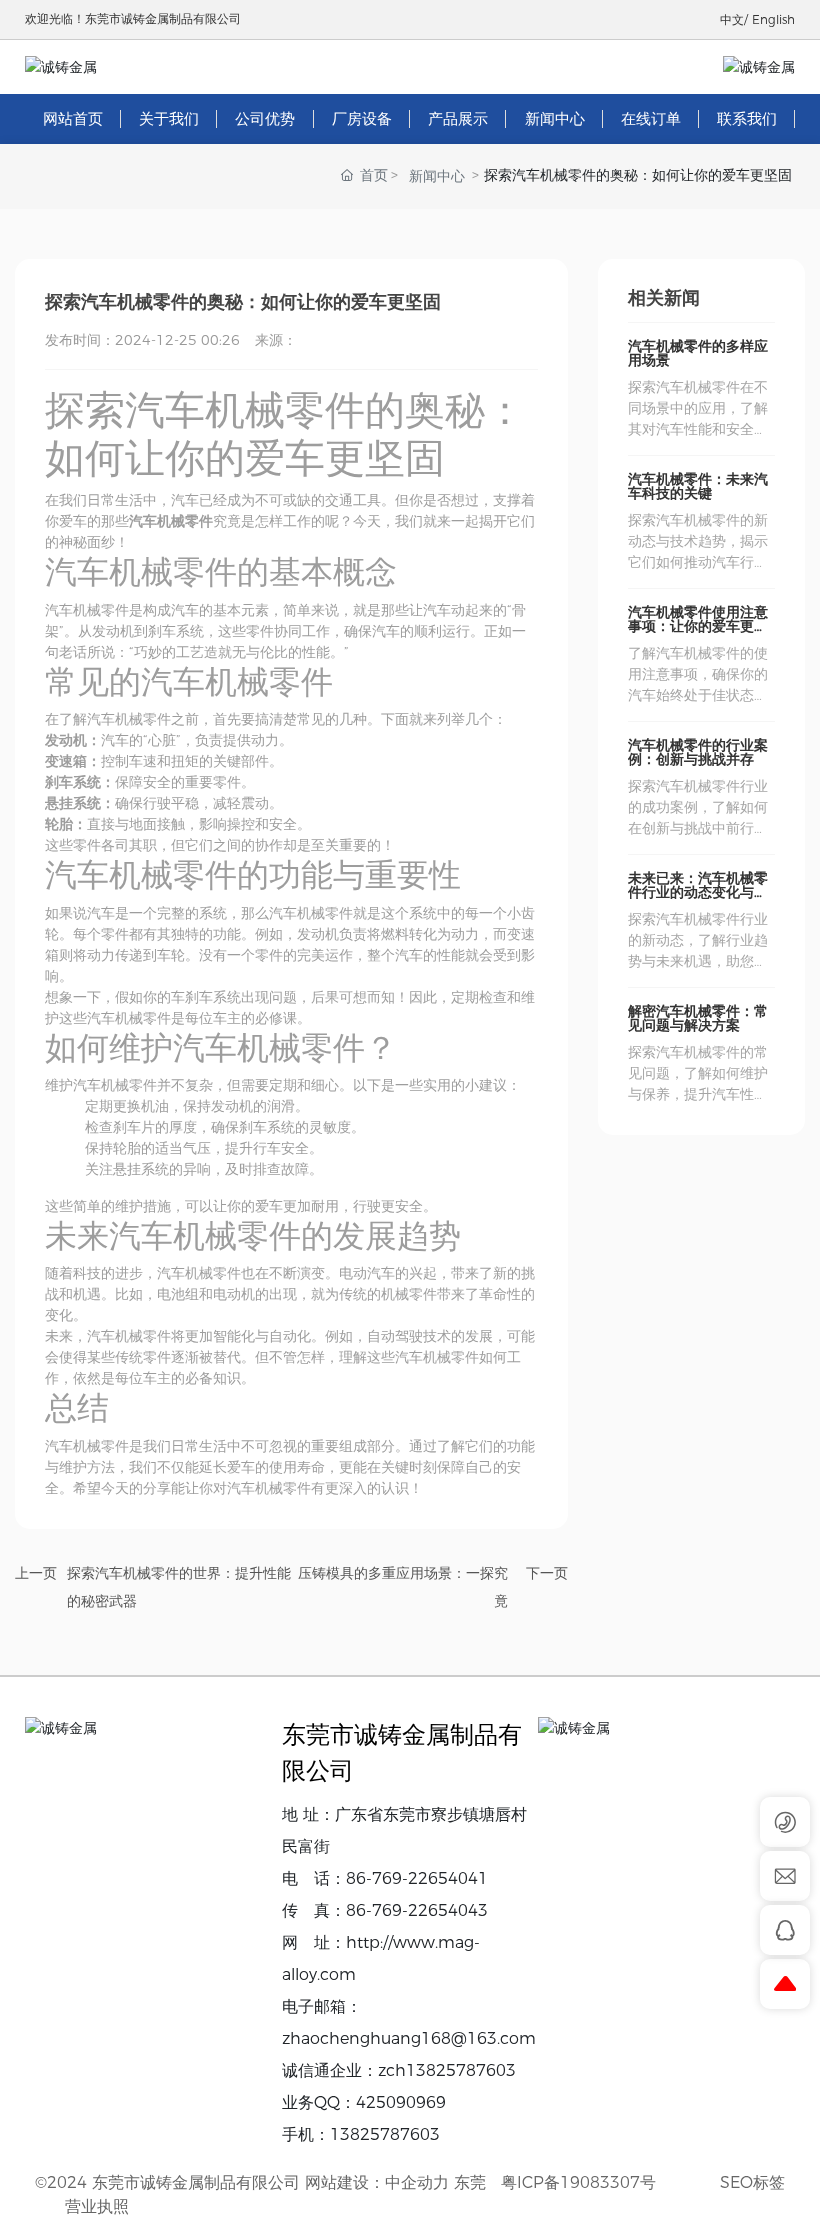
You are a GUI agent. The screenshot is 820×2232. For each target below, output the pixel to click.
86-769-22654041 (417, 1878)
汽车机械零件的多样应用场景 (698, 353)
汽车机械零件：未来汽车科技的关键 (698, 486)
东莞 (470, 2182)
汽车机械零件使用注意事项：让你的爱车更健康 (698, 626)
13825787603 (385, 2134)
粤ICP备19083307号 (578, 2182)
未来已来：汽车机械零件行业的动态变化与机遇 (698, 892)
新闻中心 (437, 176)
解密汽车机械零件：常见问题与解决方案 (698, 1018)
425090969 (401, 2102)
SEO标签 (752, 2182)
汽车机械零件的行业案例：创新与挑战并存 (698, 752)
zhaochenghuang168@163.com (409, 2038)
